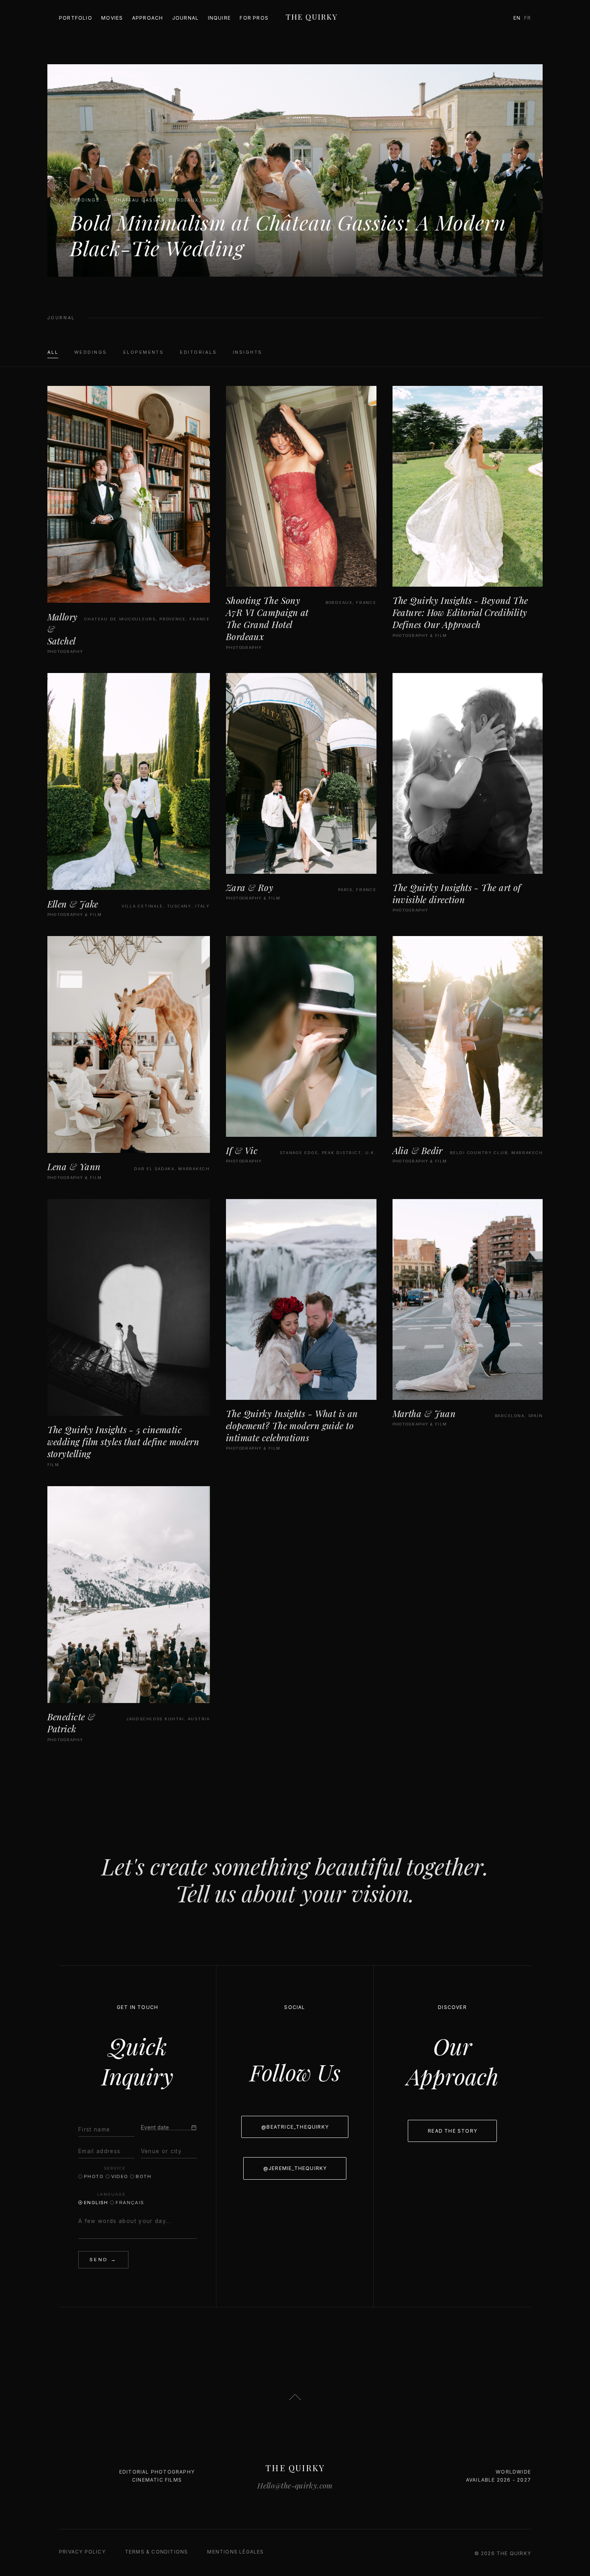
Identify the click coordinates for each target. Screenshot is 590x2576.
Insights (248, 352)
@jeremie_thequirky (295, 2168)
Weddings (91, 352)
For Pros (254, 18)
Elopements (144, 352)
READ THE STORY (453, 2131)
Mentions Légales (235, 2552)
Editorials (198, 352)
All (53, 352)
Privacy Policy (82, 2552)
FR (528, 18)
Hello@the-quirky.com (295, 2485)
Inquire (219, 18)
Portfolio (76, 18)
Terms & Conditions (157, 2552)
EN (517, 18)
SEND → (103, 2260)
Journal (185, 18)
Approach (148, 18)
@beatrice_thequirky (295, 2127)
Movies (112, 18)
